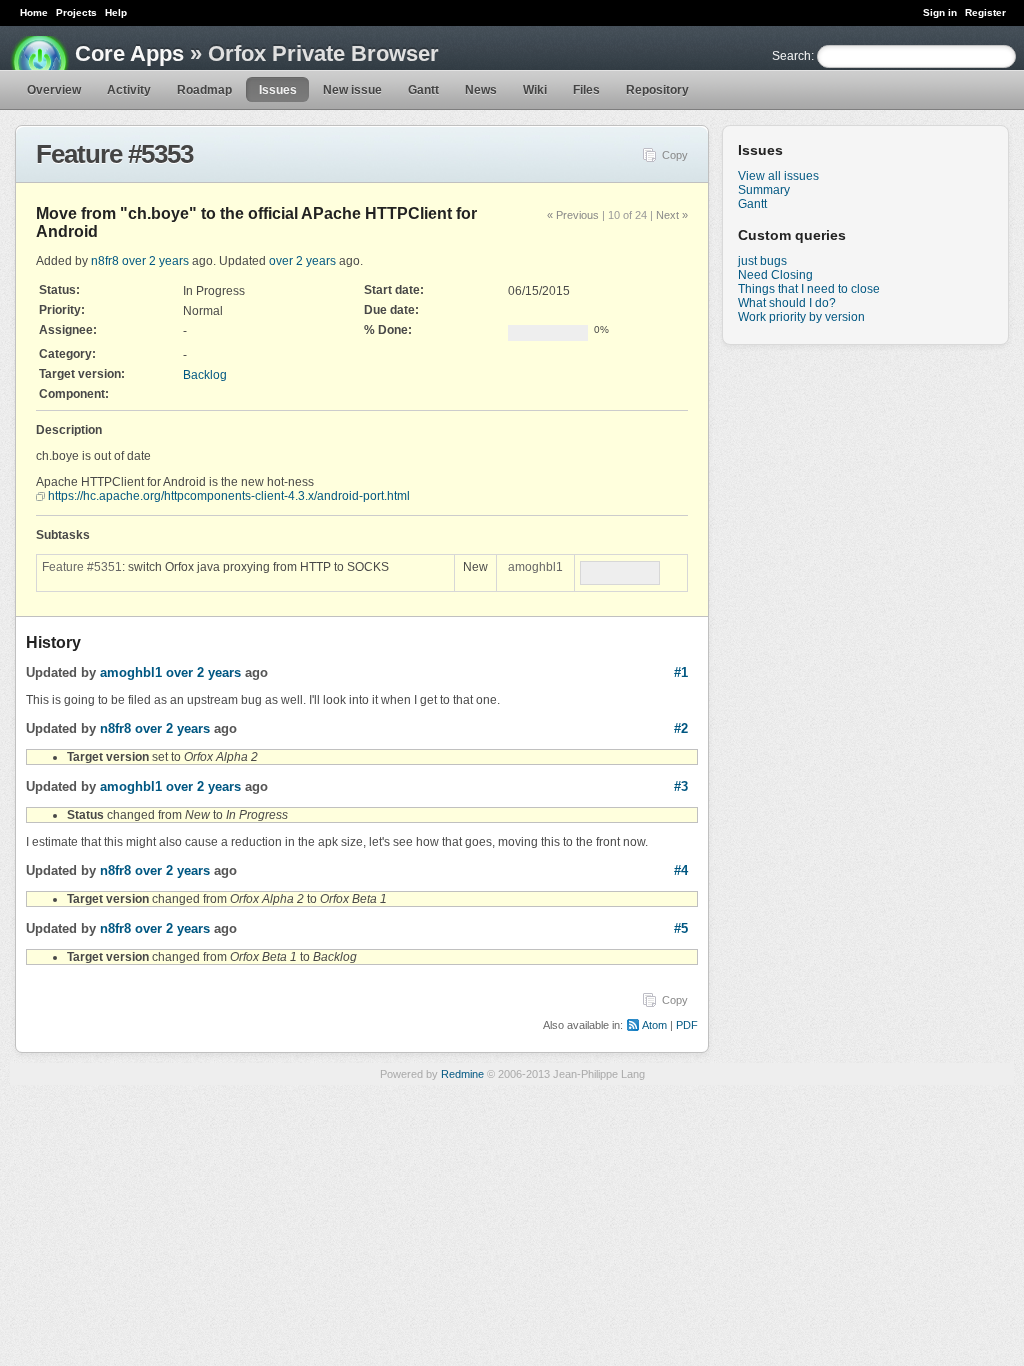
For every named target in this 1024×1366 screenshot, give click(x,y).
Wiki (535, 90)
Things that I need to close (809, 289)
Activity (129, 90)
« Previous (573, 215)
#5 (681, 928)
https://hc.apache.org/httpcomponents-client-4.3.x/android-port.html (229, 496)
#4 (681, 870)
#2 (681, 728)
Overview (54, 90)
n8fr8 (105, 261)
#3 (681, 786)
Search (791, 56)
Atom (654, 1025)
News (481, 90)
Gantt (423, 90)
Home (34, 12)
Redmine (462, 1074)
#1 (681, 672)
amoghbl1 (535, 567)
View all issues (778, 176)
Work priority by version (801, 317)
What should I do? (787, 303)
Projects (76, 12)
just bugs (762, 261)
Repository (657, 90)
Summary (764, 190)
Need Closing (775, 275)
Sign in (940, 12)
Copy (675, 155)
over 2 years (155, 261)
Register (985, 12)
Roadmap (204, 90)
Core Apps (129, 53)
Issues (278, 90)
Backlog (205, 375)
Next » (672, 215)
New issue (352, 90)
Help (116, 12)
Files (586, 90)
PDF (687, 1025)
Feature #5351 (82, 567)
